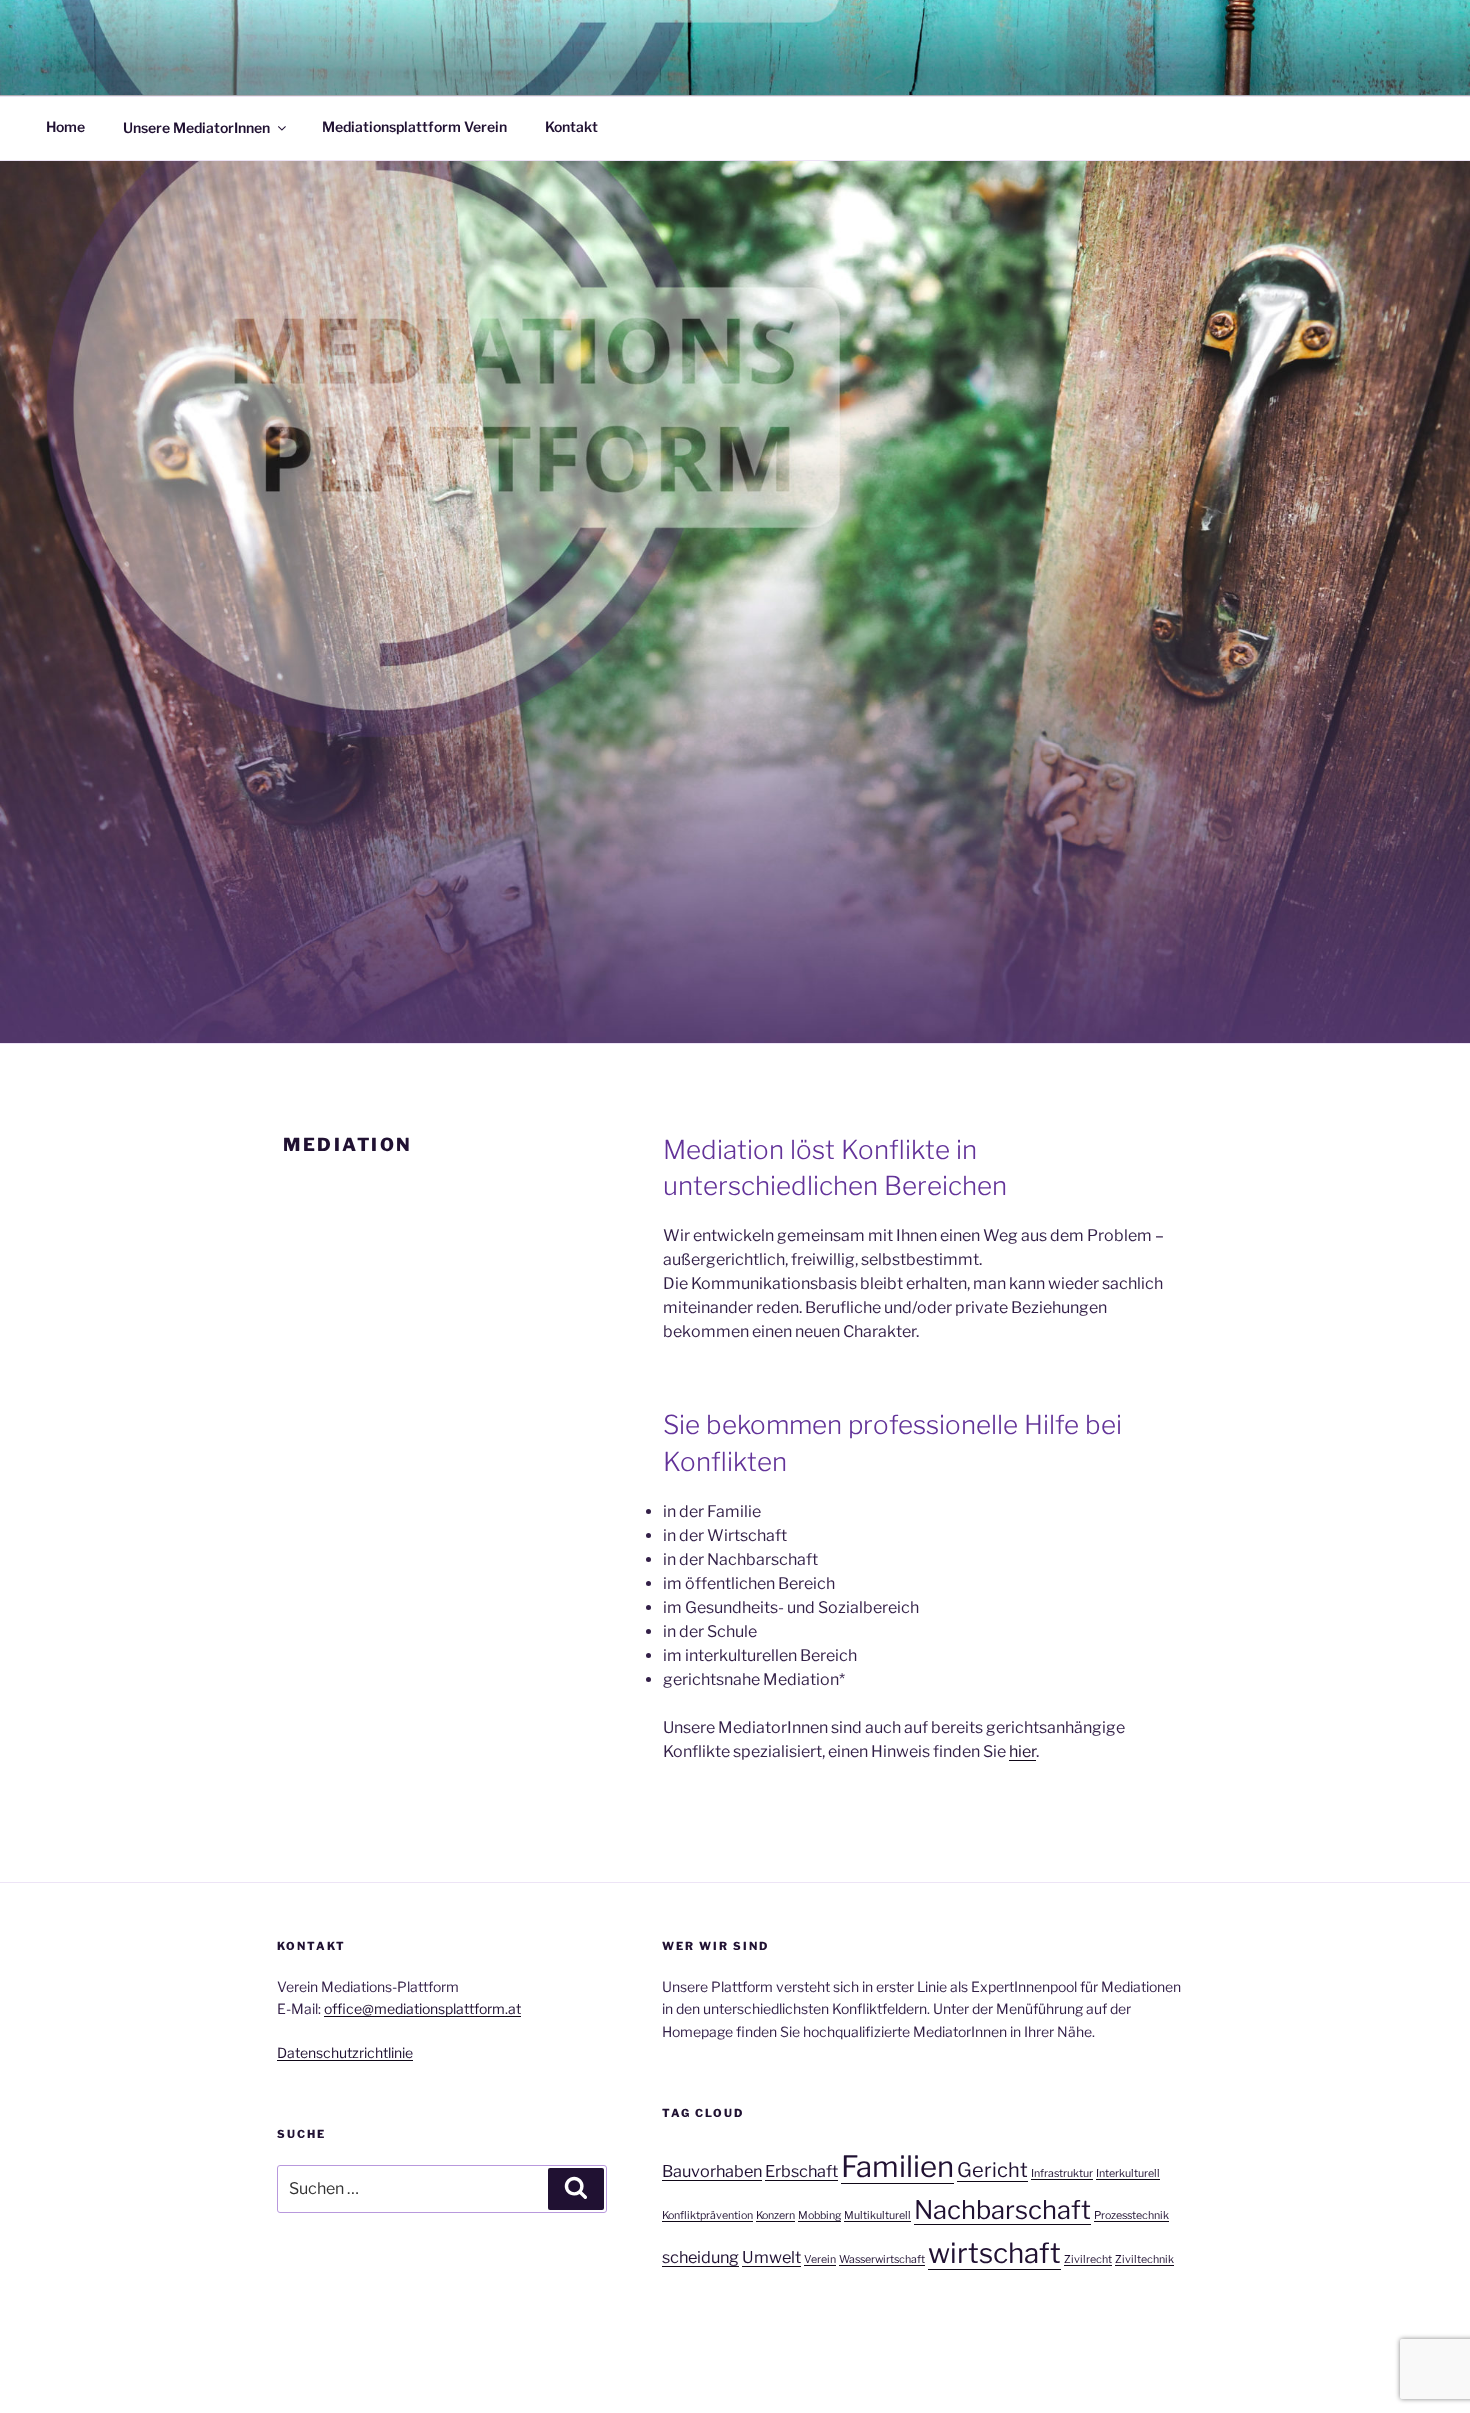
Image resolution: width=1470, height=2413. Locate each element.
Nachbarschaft (1002, 2209)
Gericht (992, 2170)
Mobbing (819, 2215)
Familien (897, 2166)
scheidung (700, 2257)
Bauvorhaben (712, 2171)
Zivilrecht (1088, 2259)
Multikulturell (877, 2215)
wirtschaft (994, 2253)
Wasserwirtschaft (882, 2259)
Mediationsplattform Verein (414, 126)
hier (1022, 1751)
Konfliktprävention (707, 2215)
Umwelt (771, 2257)
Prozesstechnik (1131, 2215)
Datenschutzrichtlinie (345, 2052)
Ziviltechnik (1144, 2259)
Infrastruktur (1062, 2173)
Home (65, 126)
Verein (820, 2259)
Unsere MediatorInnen (196, 126)
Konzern (775, 2215)
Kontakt (571, 126)
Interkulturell (1128, 2173)
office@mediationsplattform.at (422, 2008)
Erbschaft (801, 2171)
